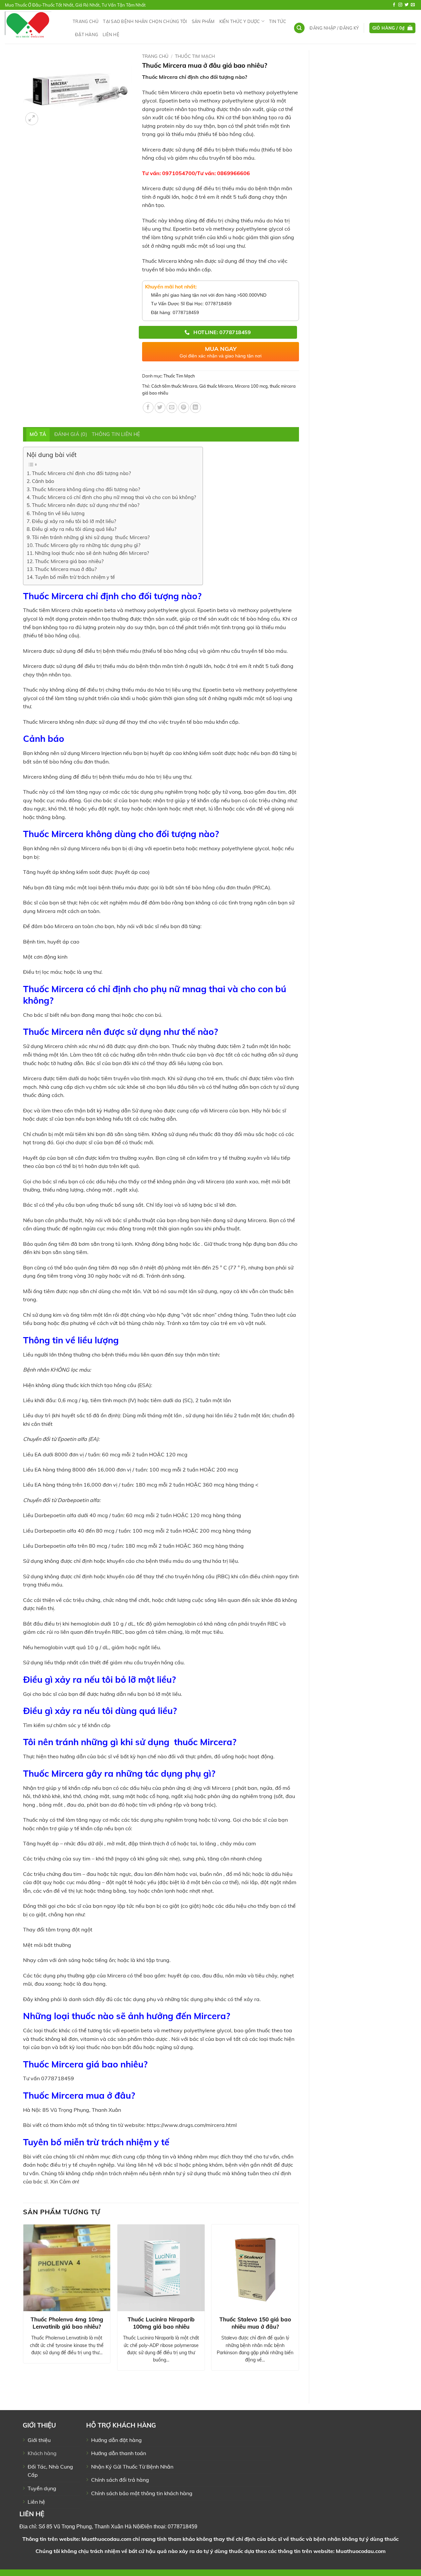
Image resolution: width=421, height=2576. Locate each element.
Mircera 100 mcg (251, 386)
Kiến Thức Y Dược (240, 21)
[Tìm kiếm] (299, 28)
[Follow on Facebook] (394, 5)
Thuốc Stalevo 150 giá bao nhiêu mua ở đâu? (255, 2323)
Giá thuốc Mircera (216, 386)
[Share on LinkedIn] (196, 408)
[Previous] (23, 2308)
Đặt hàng (87, 34)
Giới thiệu (39, 2440)
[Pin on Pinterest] (184, 408)
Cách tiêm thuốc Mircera (174, 386)
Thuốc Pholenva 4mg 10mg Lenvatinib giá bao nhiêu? (67, 2323)
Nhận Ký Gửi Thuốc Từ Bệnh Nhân (132, 2467)
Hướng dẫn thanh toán (119, 2453)
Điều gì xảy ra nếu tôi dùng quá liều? (74, 529)
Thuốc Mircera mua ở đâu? (66, 569)
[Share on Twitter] (160, 408)
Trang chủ (86, 21)
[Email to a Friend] (172, 408)
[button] (334, 28)
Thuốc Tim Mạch (195, 56)
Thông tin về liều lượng (58, 513)
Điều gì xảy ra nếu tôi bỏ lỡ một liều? (74, 521)
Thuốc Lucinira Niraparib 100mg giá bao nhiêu (161, 2323)
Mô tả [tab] (38, 434)
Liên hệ (111, 34)
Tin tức (278, 21)
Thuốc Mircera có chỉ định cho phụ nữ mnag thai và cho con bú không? (114, 497)
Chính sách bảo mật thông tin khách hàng (142, 2493)
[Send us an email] (413, 5)
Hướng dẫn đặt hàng (116, 2440)
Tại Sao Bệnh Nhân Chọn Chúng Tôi (145, 21)
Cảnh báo (43, 481)
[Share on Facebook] (148, 408)
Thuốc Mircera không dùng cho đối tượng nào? (86, 489)
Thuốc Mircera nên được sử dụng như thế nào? (86, 505)
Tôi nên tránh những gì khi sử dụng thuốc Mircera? (91, 537)
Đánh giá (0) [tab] (71, 434)
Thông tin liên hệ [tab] (116, 434)
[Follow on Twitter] (407, 5)
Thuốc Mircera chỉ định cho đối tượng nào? (81, 473)
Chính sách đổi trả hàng (120, 2480)
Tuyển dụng (42, 2488)
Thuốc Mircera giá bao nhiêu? (69, 561)
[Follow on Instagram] (400, 5)
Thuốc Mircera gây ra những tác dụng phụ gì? (88, 545)
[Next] (299, 2308)
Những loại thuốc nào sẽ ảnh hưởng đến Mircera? (92, 553)
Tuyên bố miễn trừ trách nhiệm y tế (75, 577)
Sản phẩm (203, 21)
